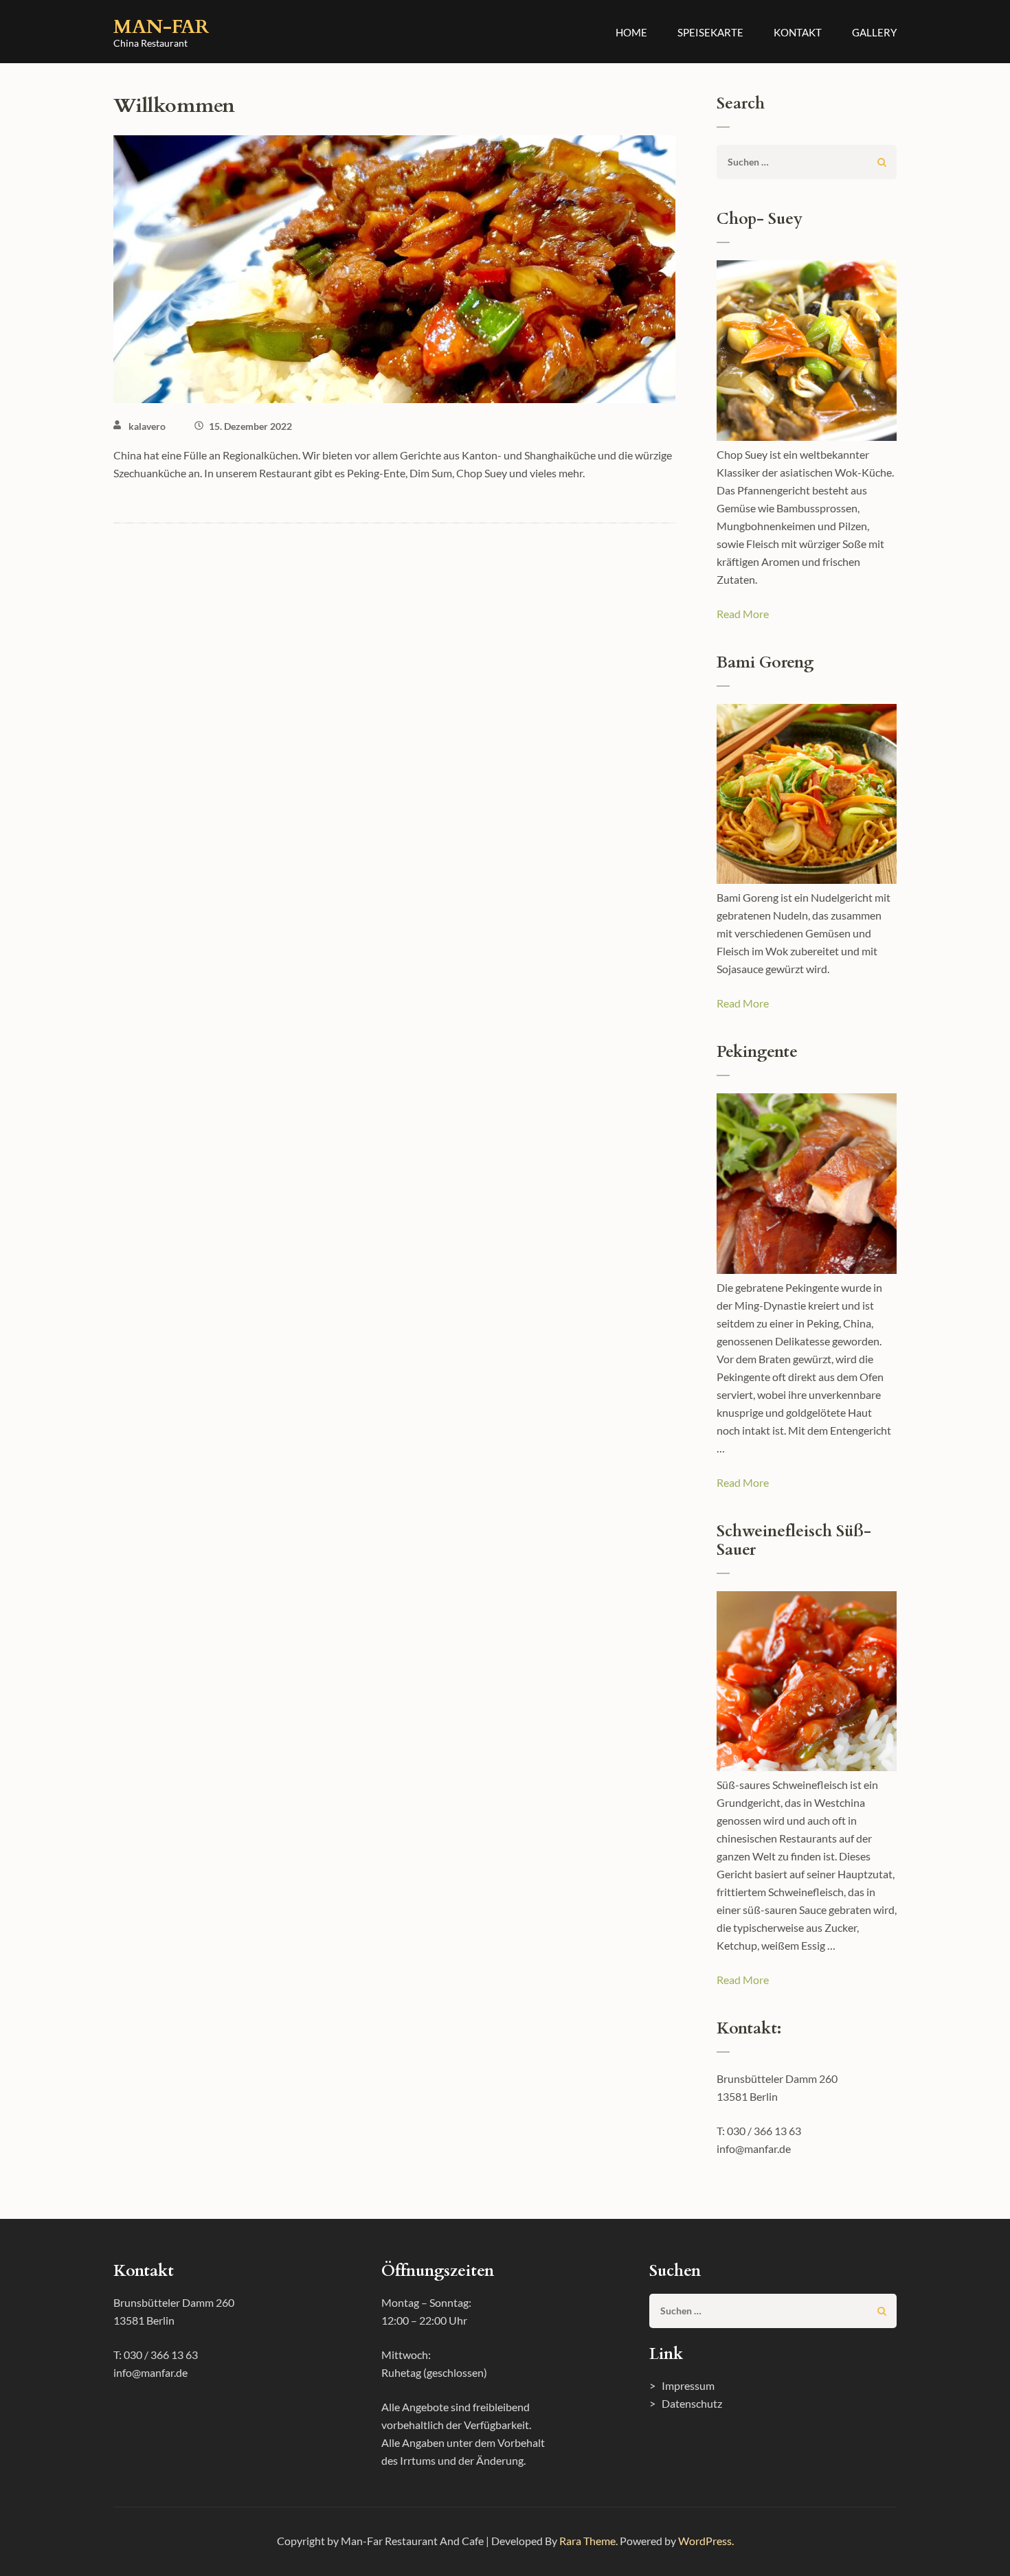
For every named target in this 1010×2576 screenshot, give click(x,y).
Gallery (874, 32)
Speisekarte (710, 32)
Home (631, 32)
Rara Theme (587, 2541)
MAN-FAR (161, 27)
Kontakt (798, 32)
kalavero (147, 426)
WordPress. (706, 2541)
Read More (743, 614)
